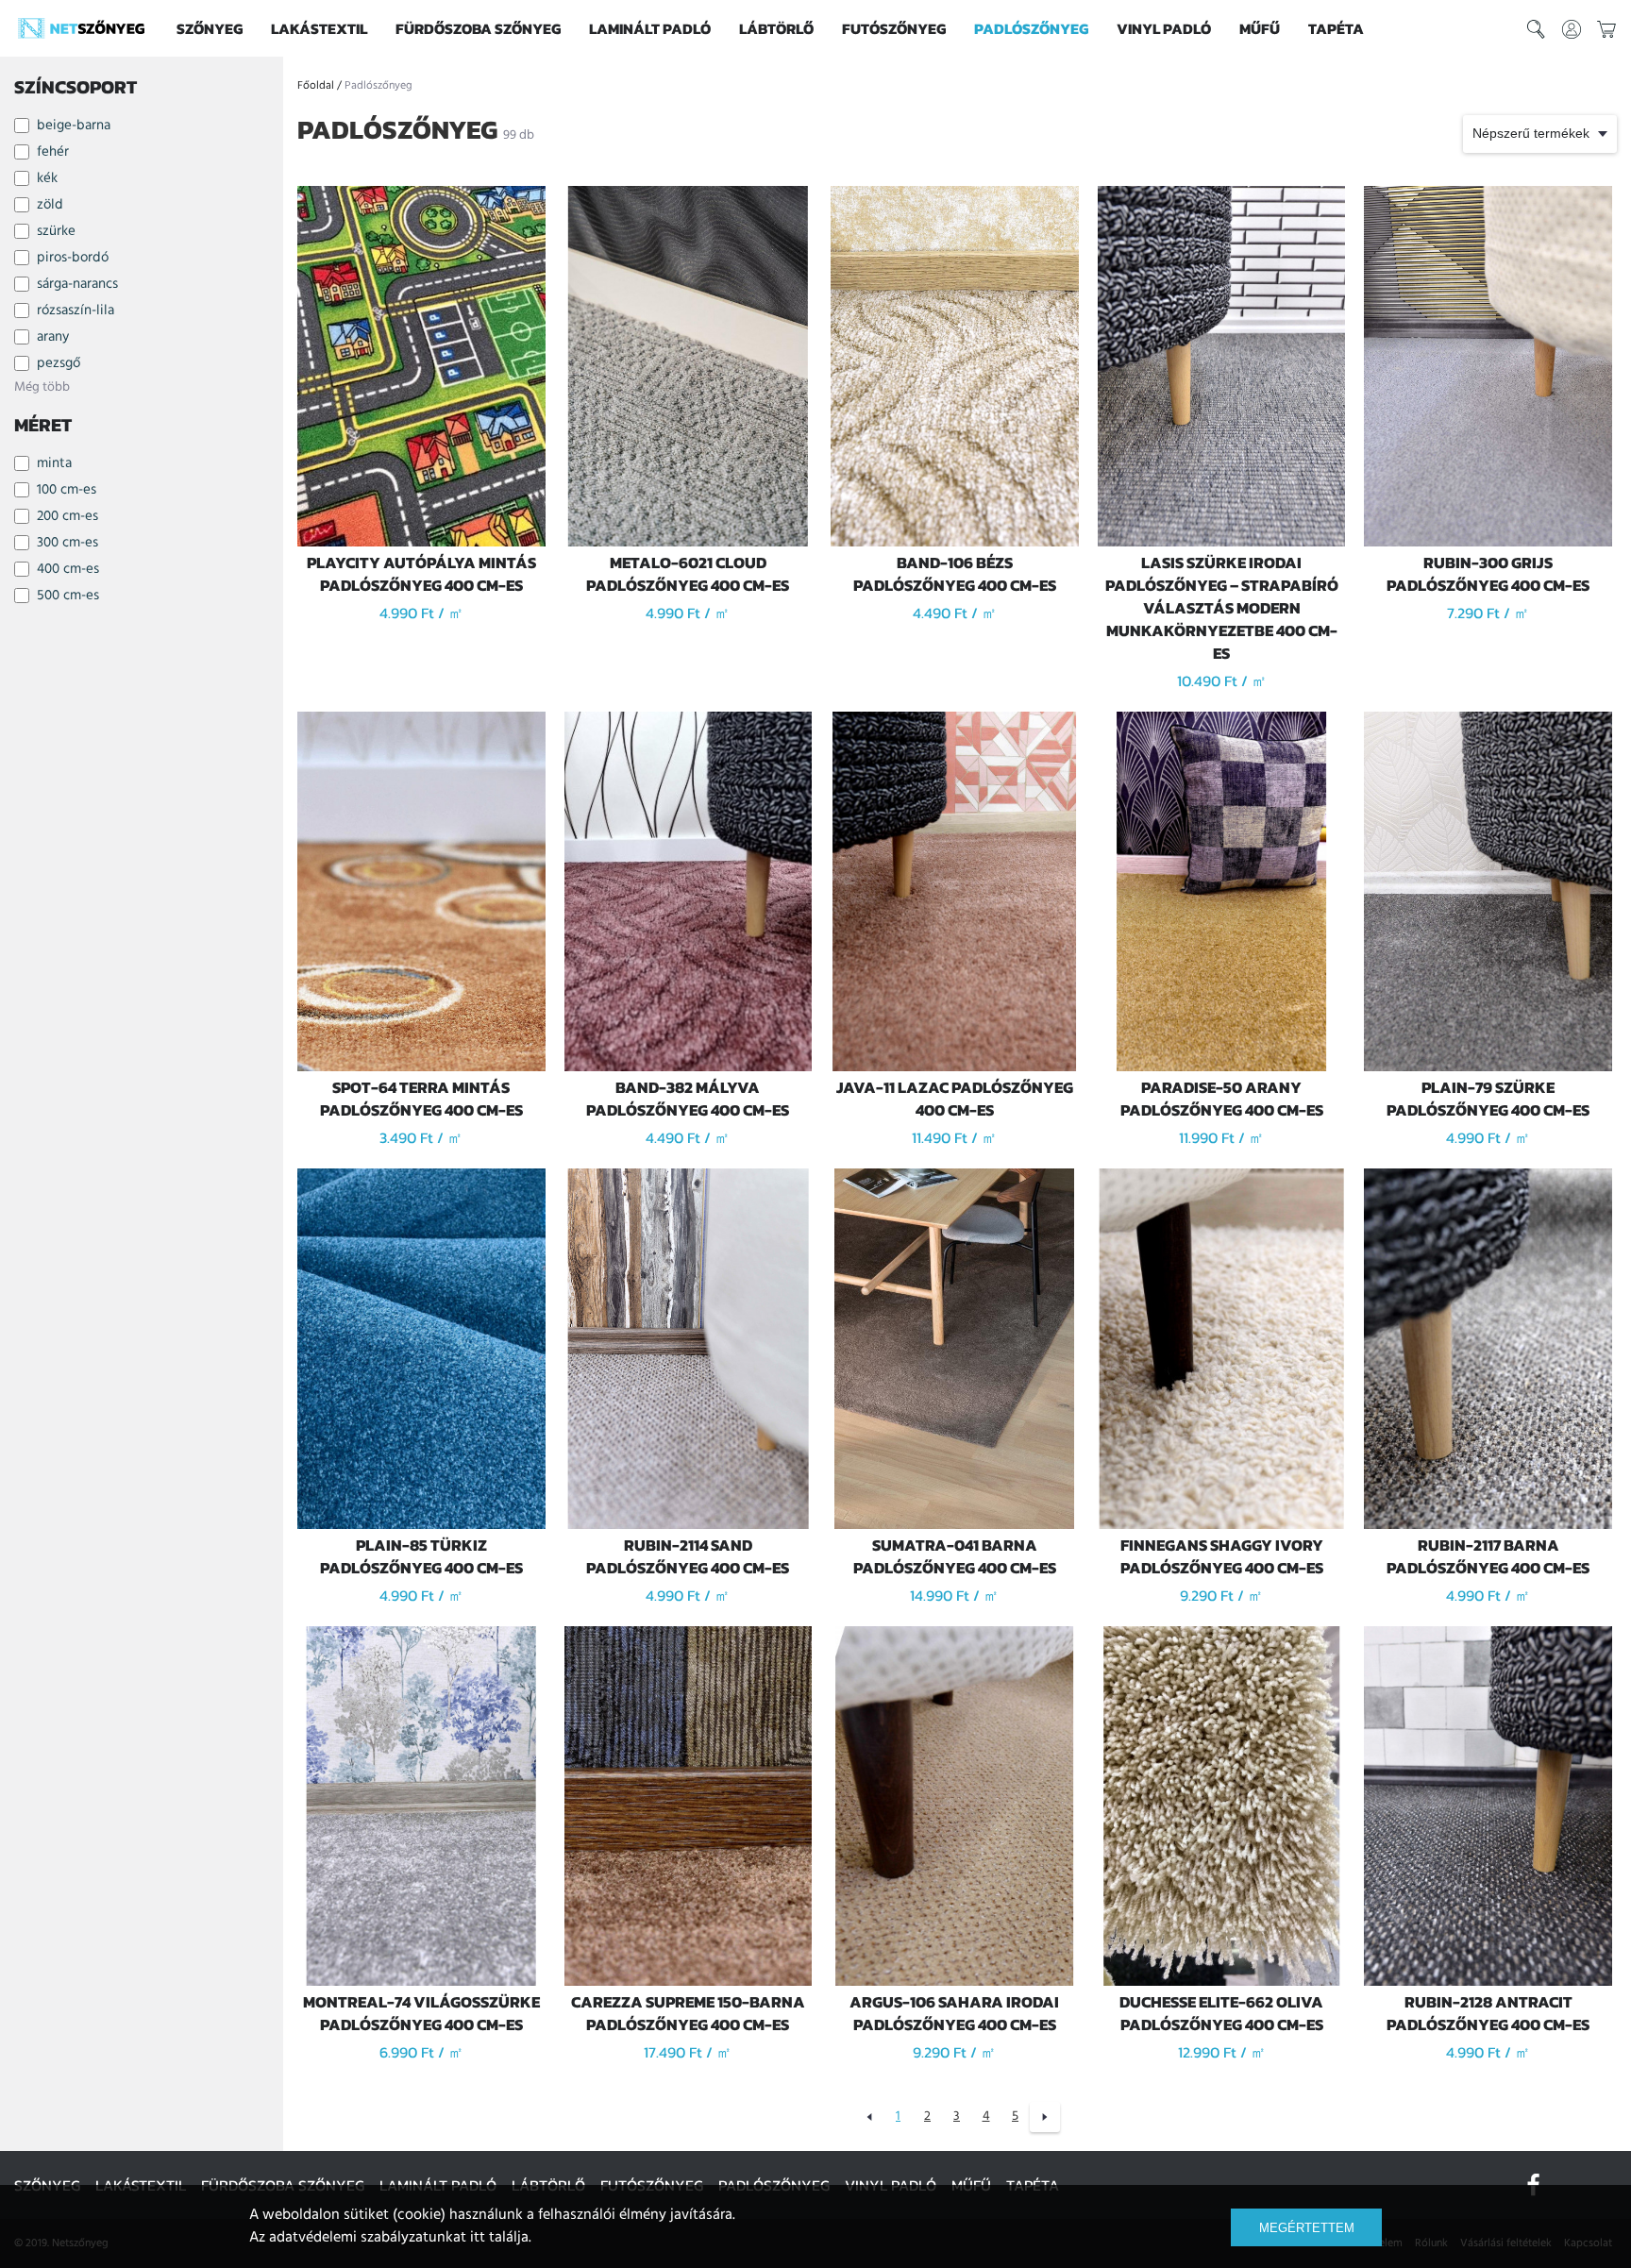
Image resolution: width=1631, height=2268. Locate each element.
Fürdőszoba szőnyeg (478, 28)
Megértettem (1307, 2228)
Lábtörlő (776, 28)
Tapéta (1336, 28)
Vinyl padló (1164, 28)
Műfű (1260, 28)
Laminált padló (650, 28)
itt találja (499, 2238)
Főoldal (316, 86)
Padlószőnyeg (1031, 28)
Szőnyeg (210, 28)
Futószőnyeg (894, 28)
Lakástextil (319, 28)
